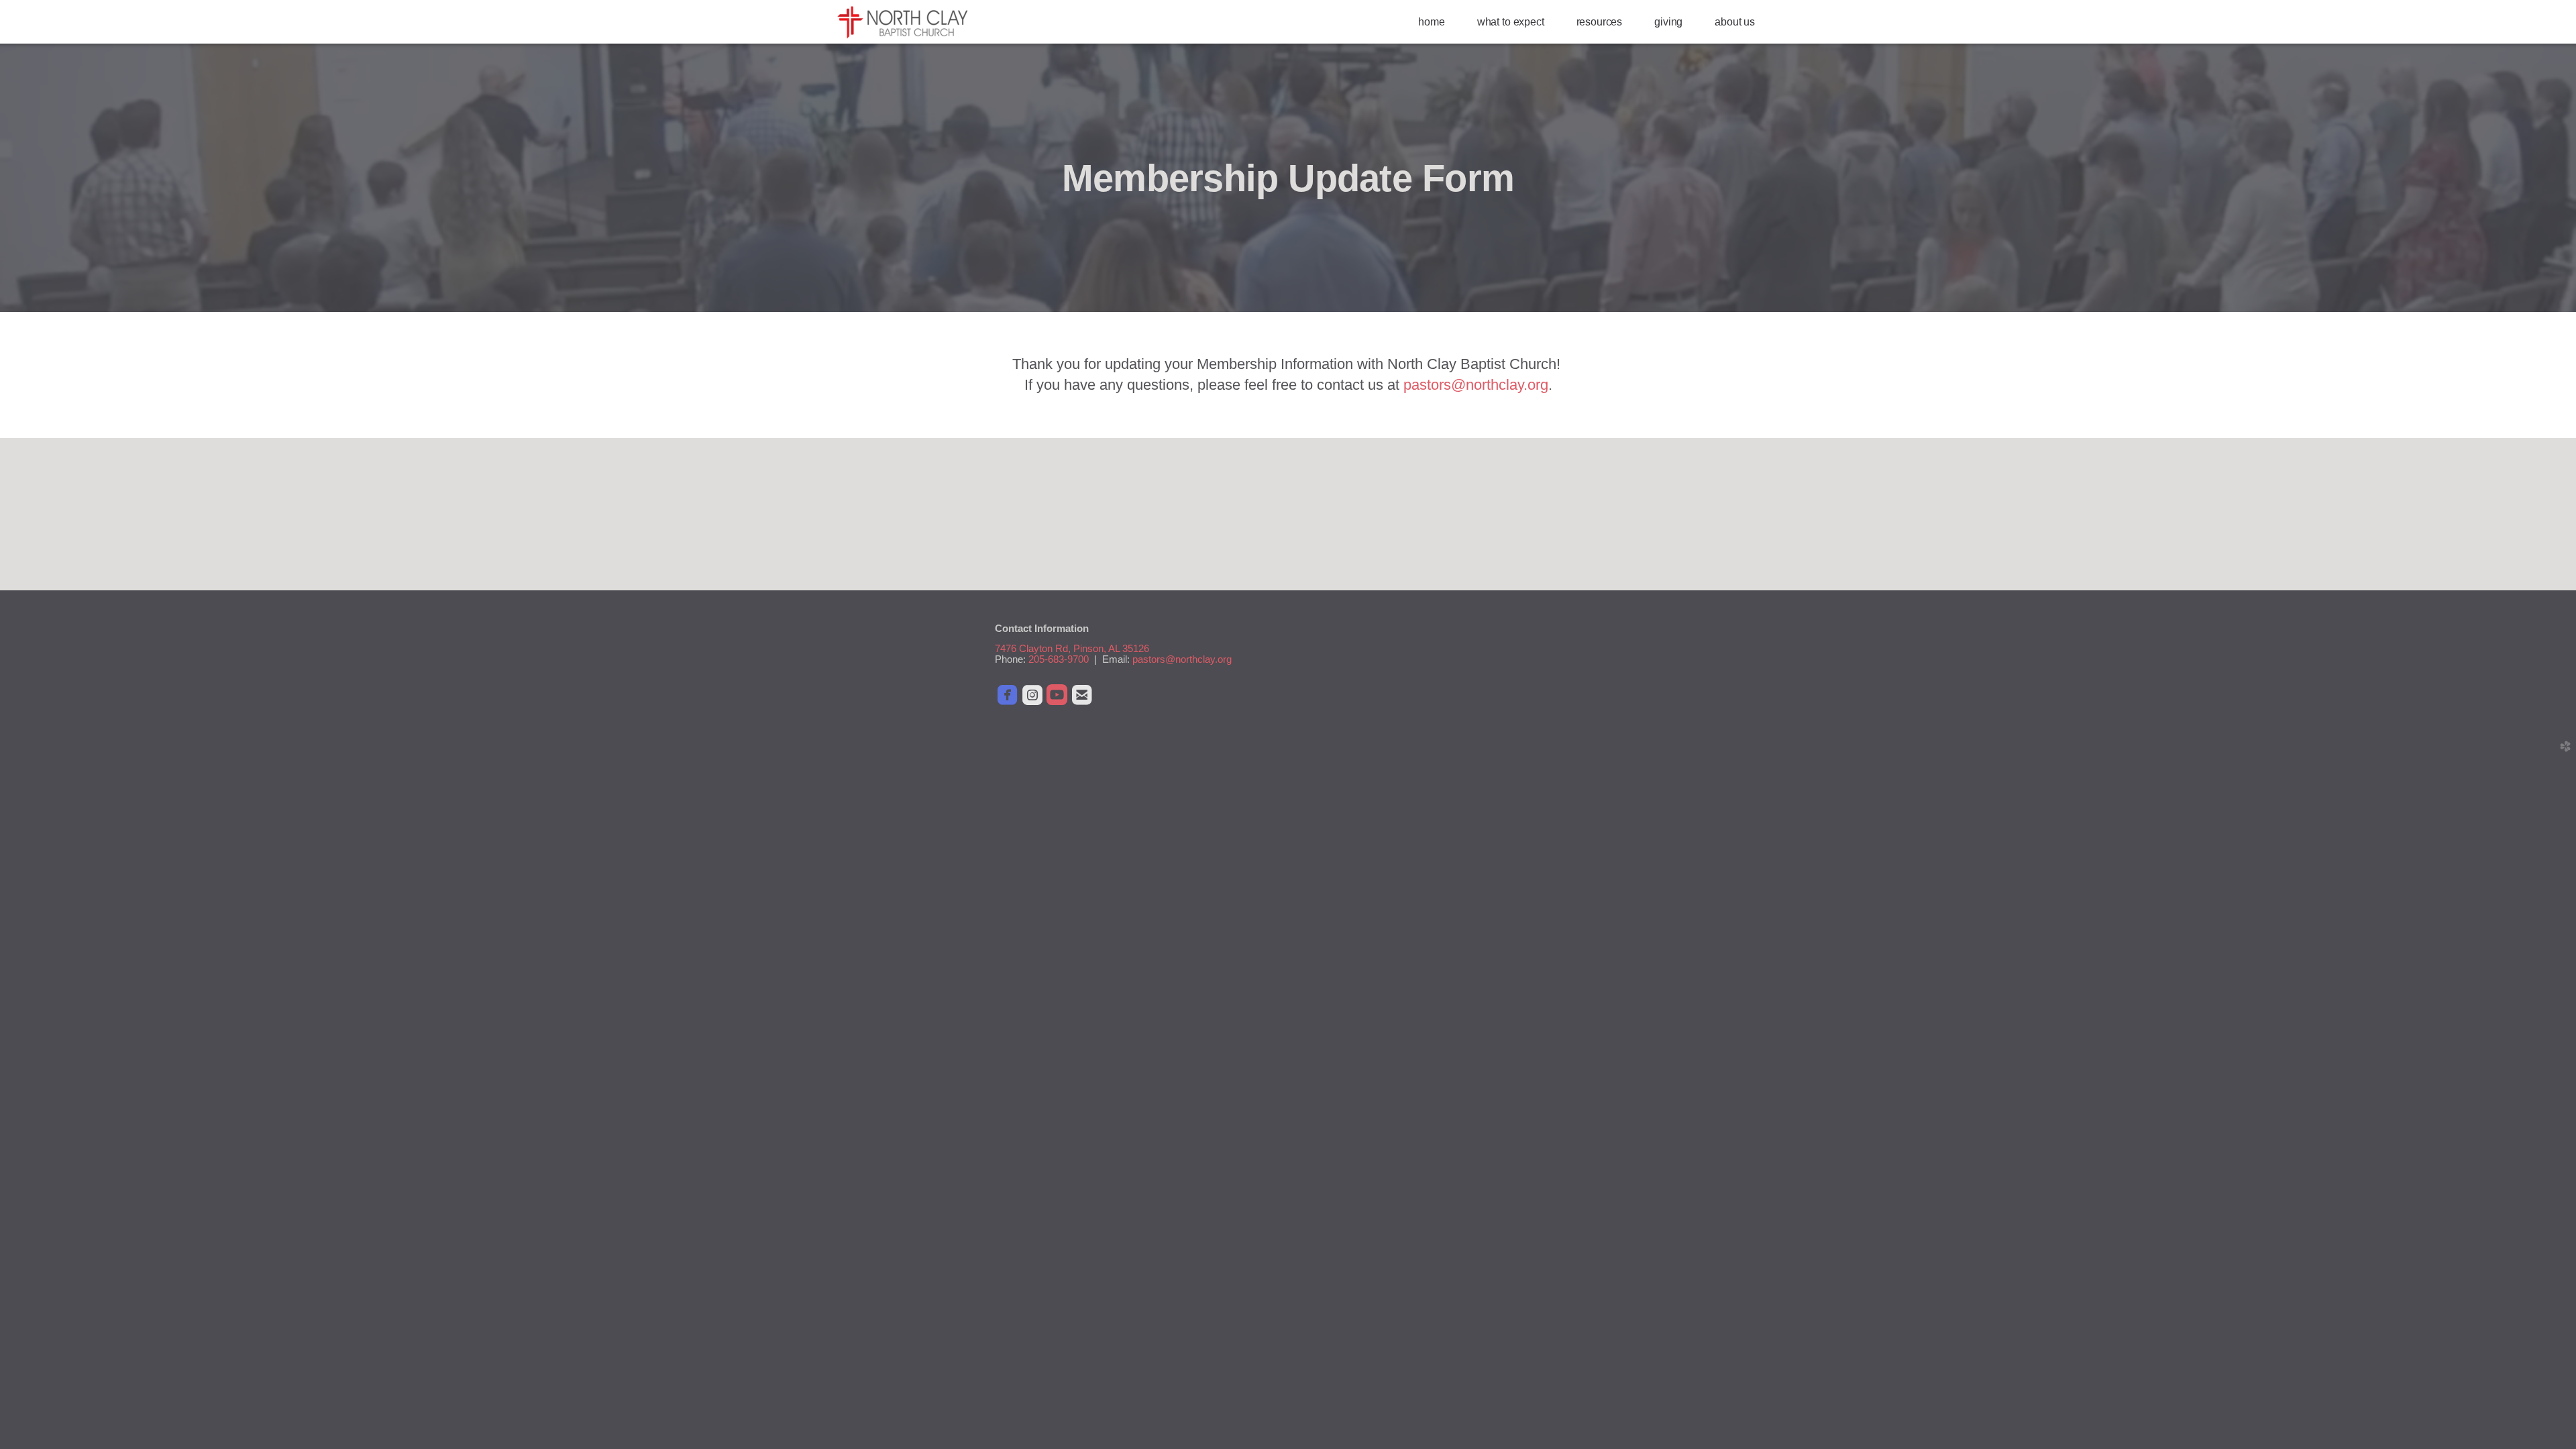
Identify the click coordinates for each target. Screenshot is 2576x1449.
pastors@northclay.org (1476, 385)
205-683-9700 (1059, 659)
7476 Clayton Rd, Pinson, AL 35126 (1072, 649)
